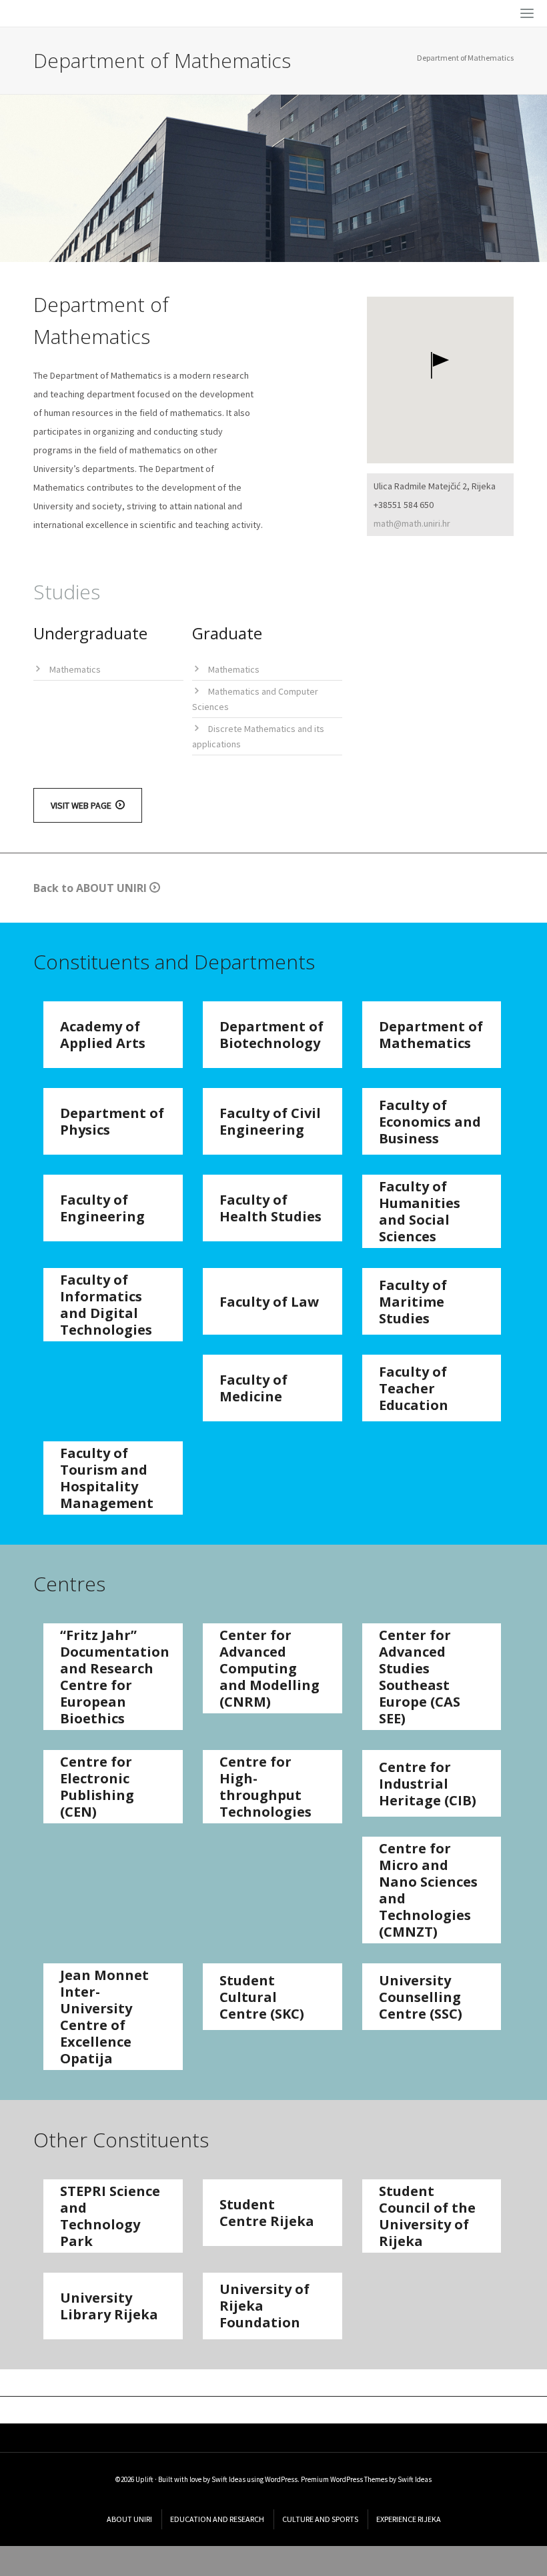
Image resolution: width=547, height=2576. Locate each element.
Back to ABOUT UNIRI (91, 888)
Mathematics (75, 669)
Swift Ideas (228, 2479)
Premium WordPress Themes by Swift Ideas (366, 2479)
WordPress (281, 2479)
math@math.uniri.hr (412, 523)
